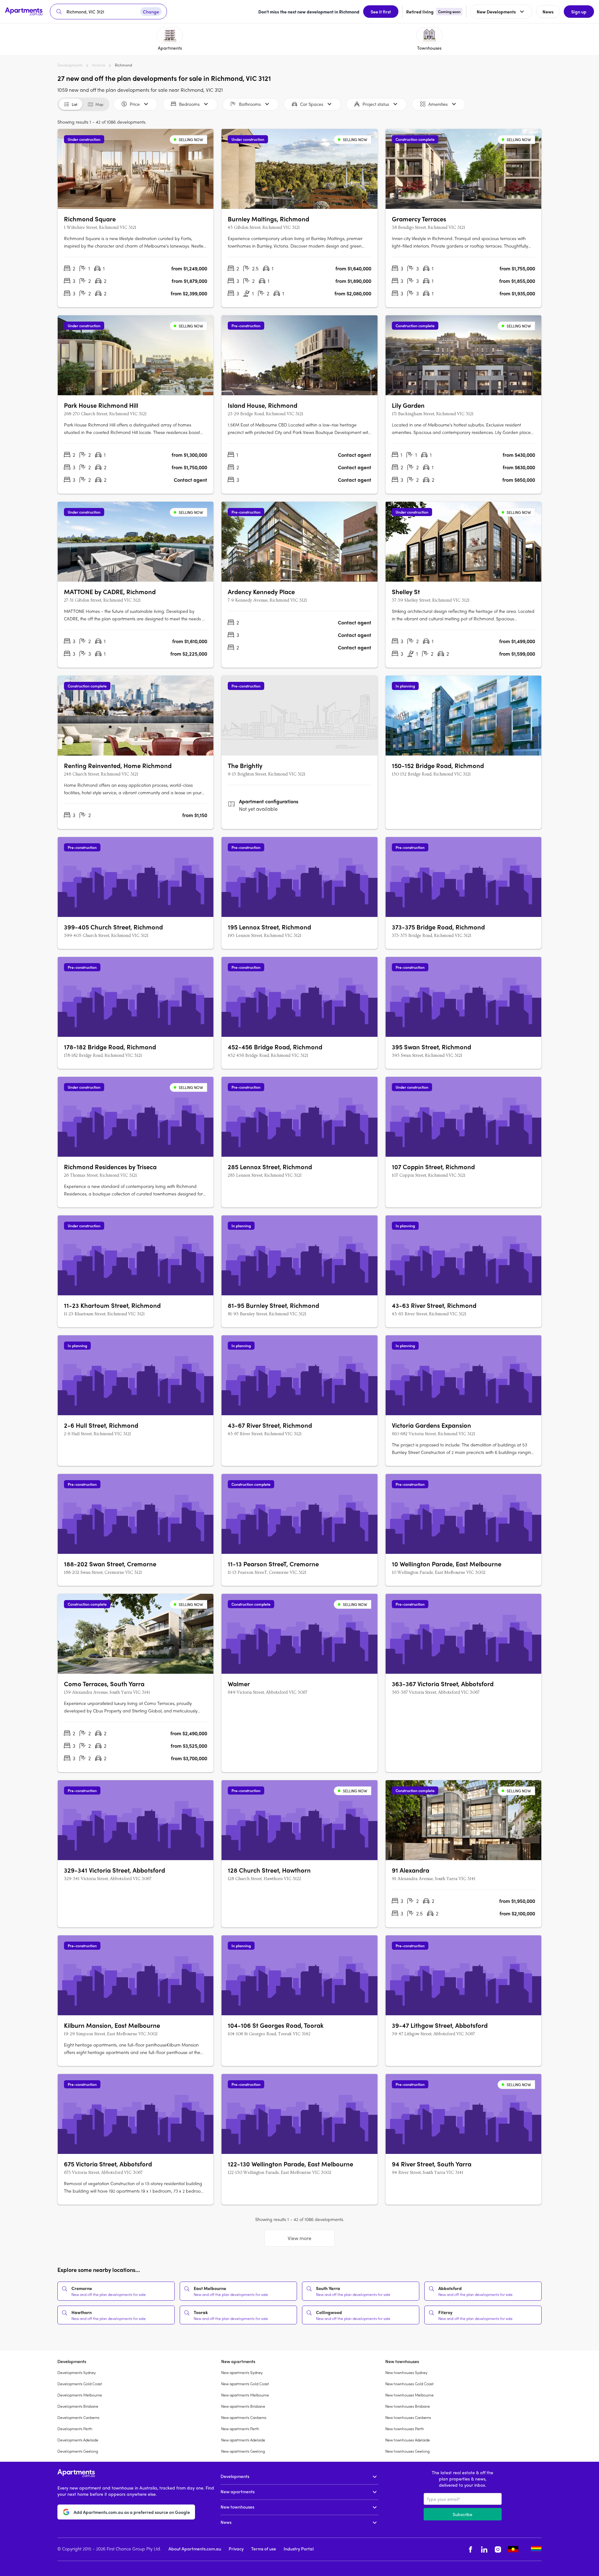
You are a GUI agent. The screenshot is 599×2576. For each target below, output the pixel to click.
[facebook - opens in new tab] (470, 2549)
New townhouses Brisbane (408, 2406)
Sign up (579, 12)
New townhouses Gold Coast (409, 2384)
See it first (381, 12)
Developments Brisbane (78, 2406)
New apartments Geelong (243, 2451)
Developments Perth (75, 2429)
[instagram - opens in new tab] (498, 2549)
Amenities (438, 104)
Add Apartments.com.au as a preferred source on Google (132, 2512)
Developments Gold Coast (80, 2384)
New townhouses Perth (405, 2429)
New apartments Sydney (242, 2372)
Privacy (236, 2549)
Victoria (99, 65)
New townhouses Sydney (406, 2372)
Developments (70, 65)
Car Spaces (312, 104)
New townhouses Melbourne (409, 2395)
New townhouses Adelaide (408, 2440)
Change (151, 12)
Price (135, 104)
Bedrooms (189, 104)
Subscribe (463, 2514)
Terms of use (264, 2549)
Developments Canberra (78, 2417)
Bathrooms (250, 104)
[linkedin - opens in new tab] (484, 2549)
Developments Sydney (77, 2372)
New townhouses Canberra (408, 2417)
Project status (376, 104)
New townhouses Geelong (407, 2451)
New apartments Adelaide (243, 2440)
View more (299, 2238)
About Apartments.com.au (195, 2549)
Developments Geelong (78, 2451)
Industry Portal (299, 2549)
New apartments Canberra (244, 2417)
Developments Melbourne (80, 2395)
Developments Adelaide (78, 2440)
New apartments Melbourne (245, 2395)
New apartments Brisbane (243, 2406)
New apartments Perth (240, 2429)
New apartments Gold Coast (245, 2384)
